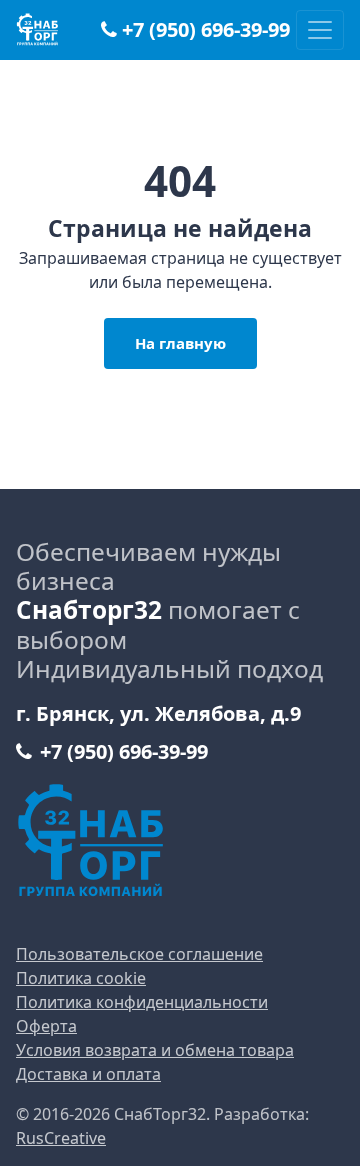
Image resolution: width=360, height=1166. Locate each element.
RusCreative (61, 1138)
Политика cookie (81, 978)
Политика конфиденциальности (142, 1002)
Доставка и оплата (88, 1074)
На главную (180, 343)
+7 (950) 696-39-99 (206, 30)
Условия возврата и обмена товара (155, 1050)
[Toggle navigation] (320, 30)
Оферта (46, 1026)
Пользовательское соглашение (139, 954)
